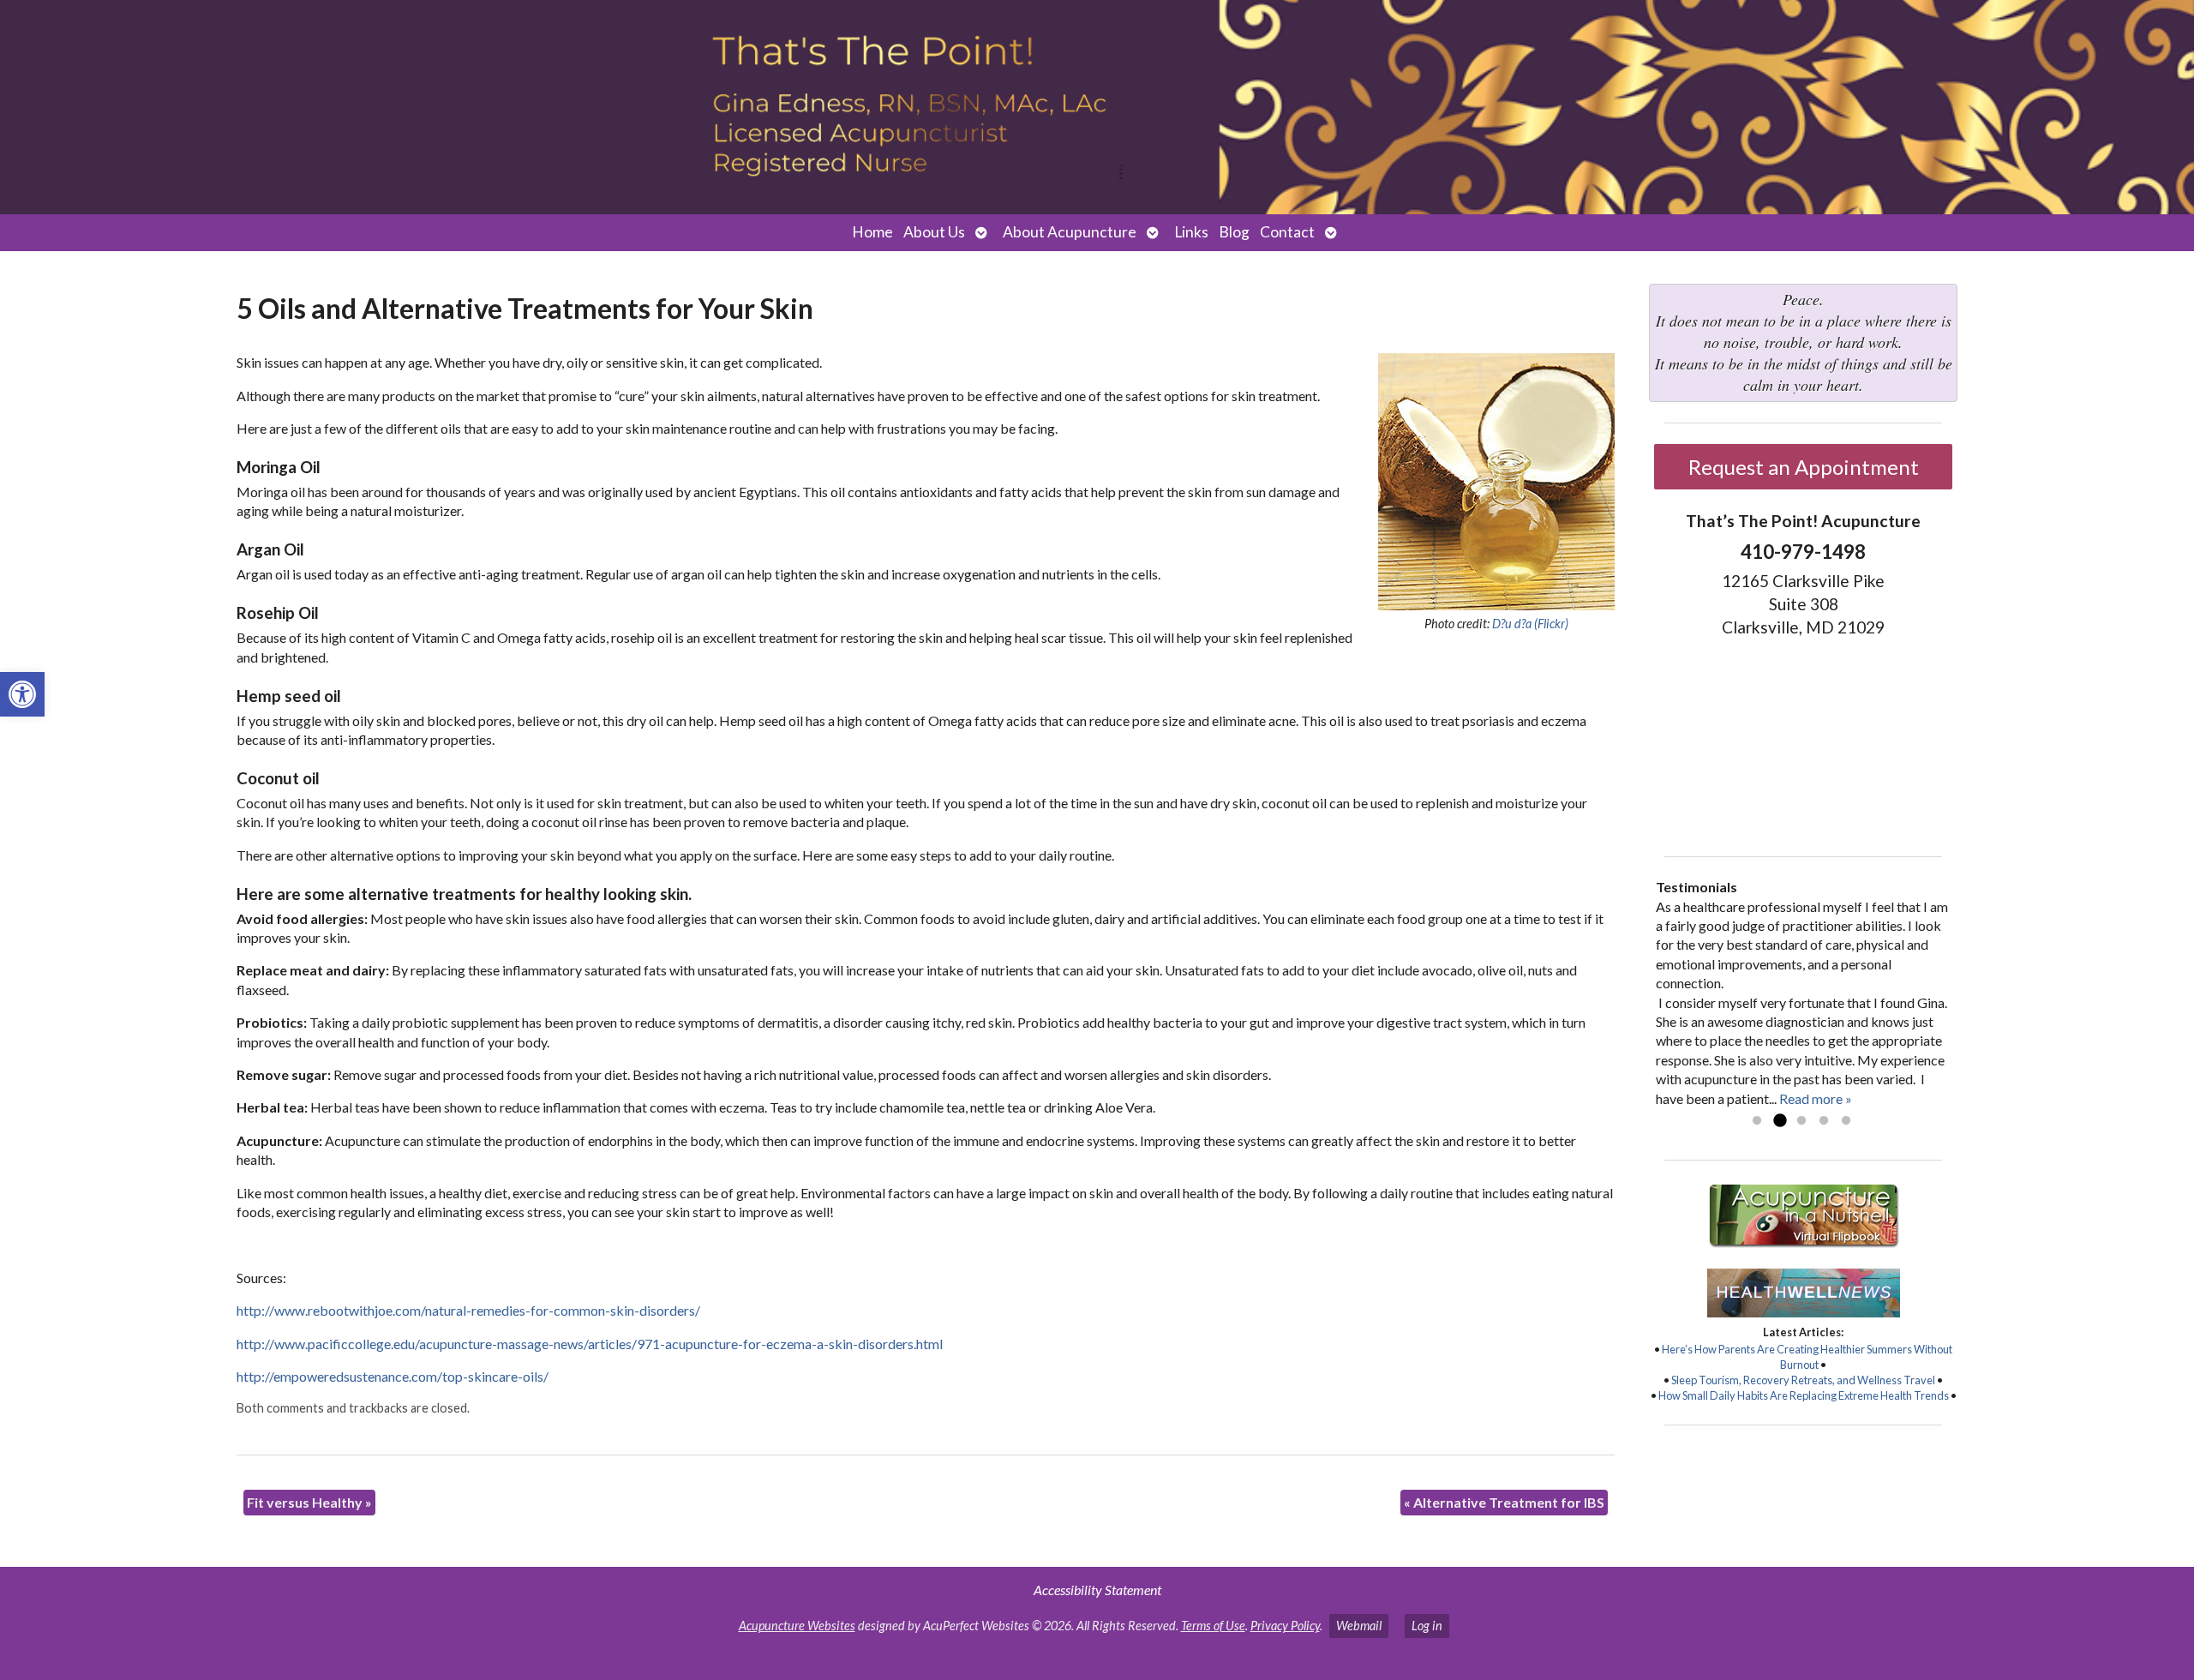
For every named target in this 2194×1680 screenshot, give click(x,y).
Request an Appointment (1804, 467)
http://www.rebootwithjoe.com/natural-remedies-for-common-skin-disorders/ (468, 1310)
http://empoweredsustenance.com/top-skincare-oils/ (393, 1376)
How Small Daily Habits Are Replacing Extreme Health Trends (1804, 1395)
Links (1191, 232)
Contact (1287, 232)
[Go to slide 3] (1801, 1121)
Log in (1427, 1626)
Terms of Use (1213, 1626)
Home (872, 232)
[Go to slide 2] (1779, 1121)
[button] (22, 694)
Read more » (1816, 1098)
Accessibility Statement (1097, 1590)
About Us (934, 232)
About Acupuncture (1070, 232)
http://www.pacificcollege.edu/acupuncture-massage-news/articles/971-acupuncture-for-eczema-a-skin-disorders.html (590, 1344)
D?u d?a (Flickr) (1530, 624)
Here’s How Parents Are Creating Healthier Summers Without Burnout (1807, 1357)
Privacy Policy (1285, 1626)
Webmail (1359, 1626)
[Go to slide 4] (1824, 1121)
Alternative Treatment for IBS (1504, 1502)
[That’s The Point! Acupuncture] (1097, 107)
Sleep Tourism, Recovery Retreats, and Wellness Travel (1803, 1380)
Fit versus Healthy (309, 1502)
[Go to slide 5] (1846, 1121)
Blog (1234, 232)
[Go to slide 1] (1757, 1121)
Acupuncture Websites (797, 1626)
